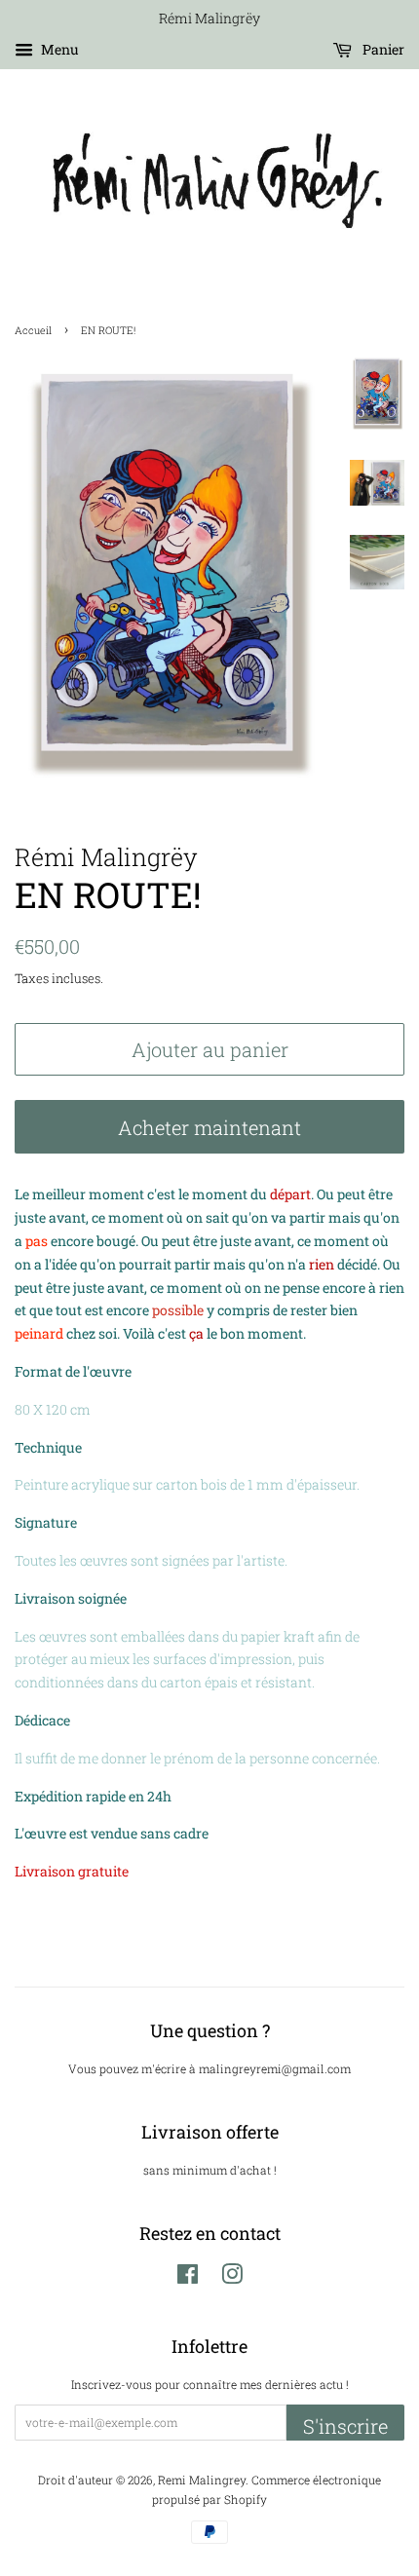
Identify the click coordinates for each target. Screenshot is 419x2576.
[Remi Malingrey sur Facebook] (188, 2278)
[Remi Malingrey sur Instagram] (232, 2278)
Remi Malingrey (202, 2480)
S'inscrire (345, 2426)
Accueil (33, 330)
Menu (58, 49)
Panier (382, 49)
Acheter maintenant (209, 1127)
